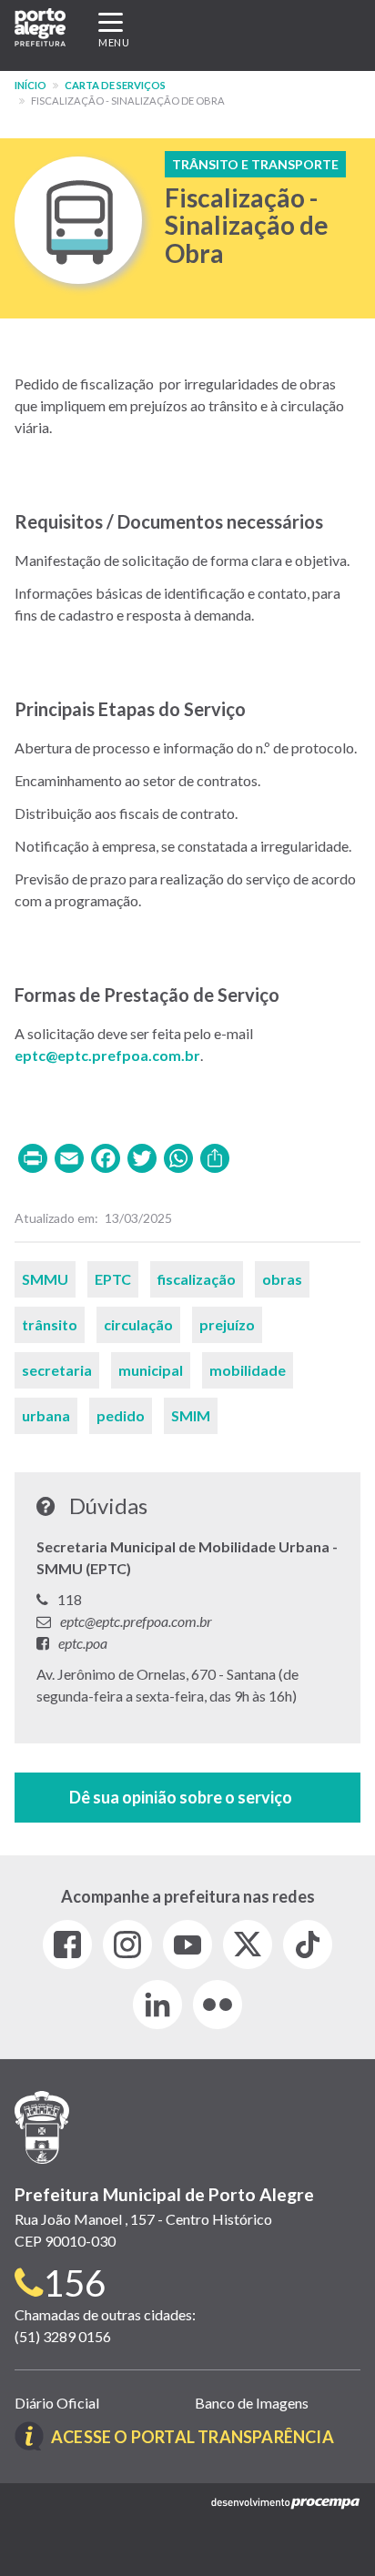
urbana (46, 1415)
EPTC (113, 1279)
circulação (138, 1324)
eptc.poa (83, 1643)
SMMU (45, 1279)
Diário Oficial (57, 2403)
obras (282, 1279)
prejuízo (227, 1324)
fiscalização (197, 1279)
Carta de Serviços (115, 85)
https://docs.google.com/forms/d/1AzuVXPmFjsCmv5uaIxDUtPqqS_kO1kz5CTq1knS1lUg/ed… (187, 1798)
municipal (151, 1370)
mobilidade (248, 1370)
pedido (121, 1415)
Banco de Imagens (252, 2403)
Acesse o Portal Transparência (193, 2437)
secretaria (57, 1370)
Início (30, 85)
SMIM (191, 1415)
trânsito (50, 1324)
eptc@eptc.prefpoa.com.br (107, 1055)
